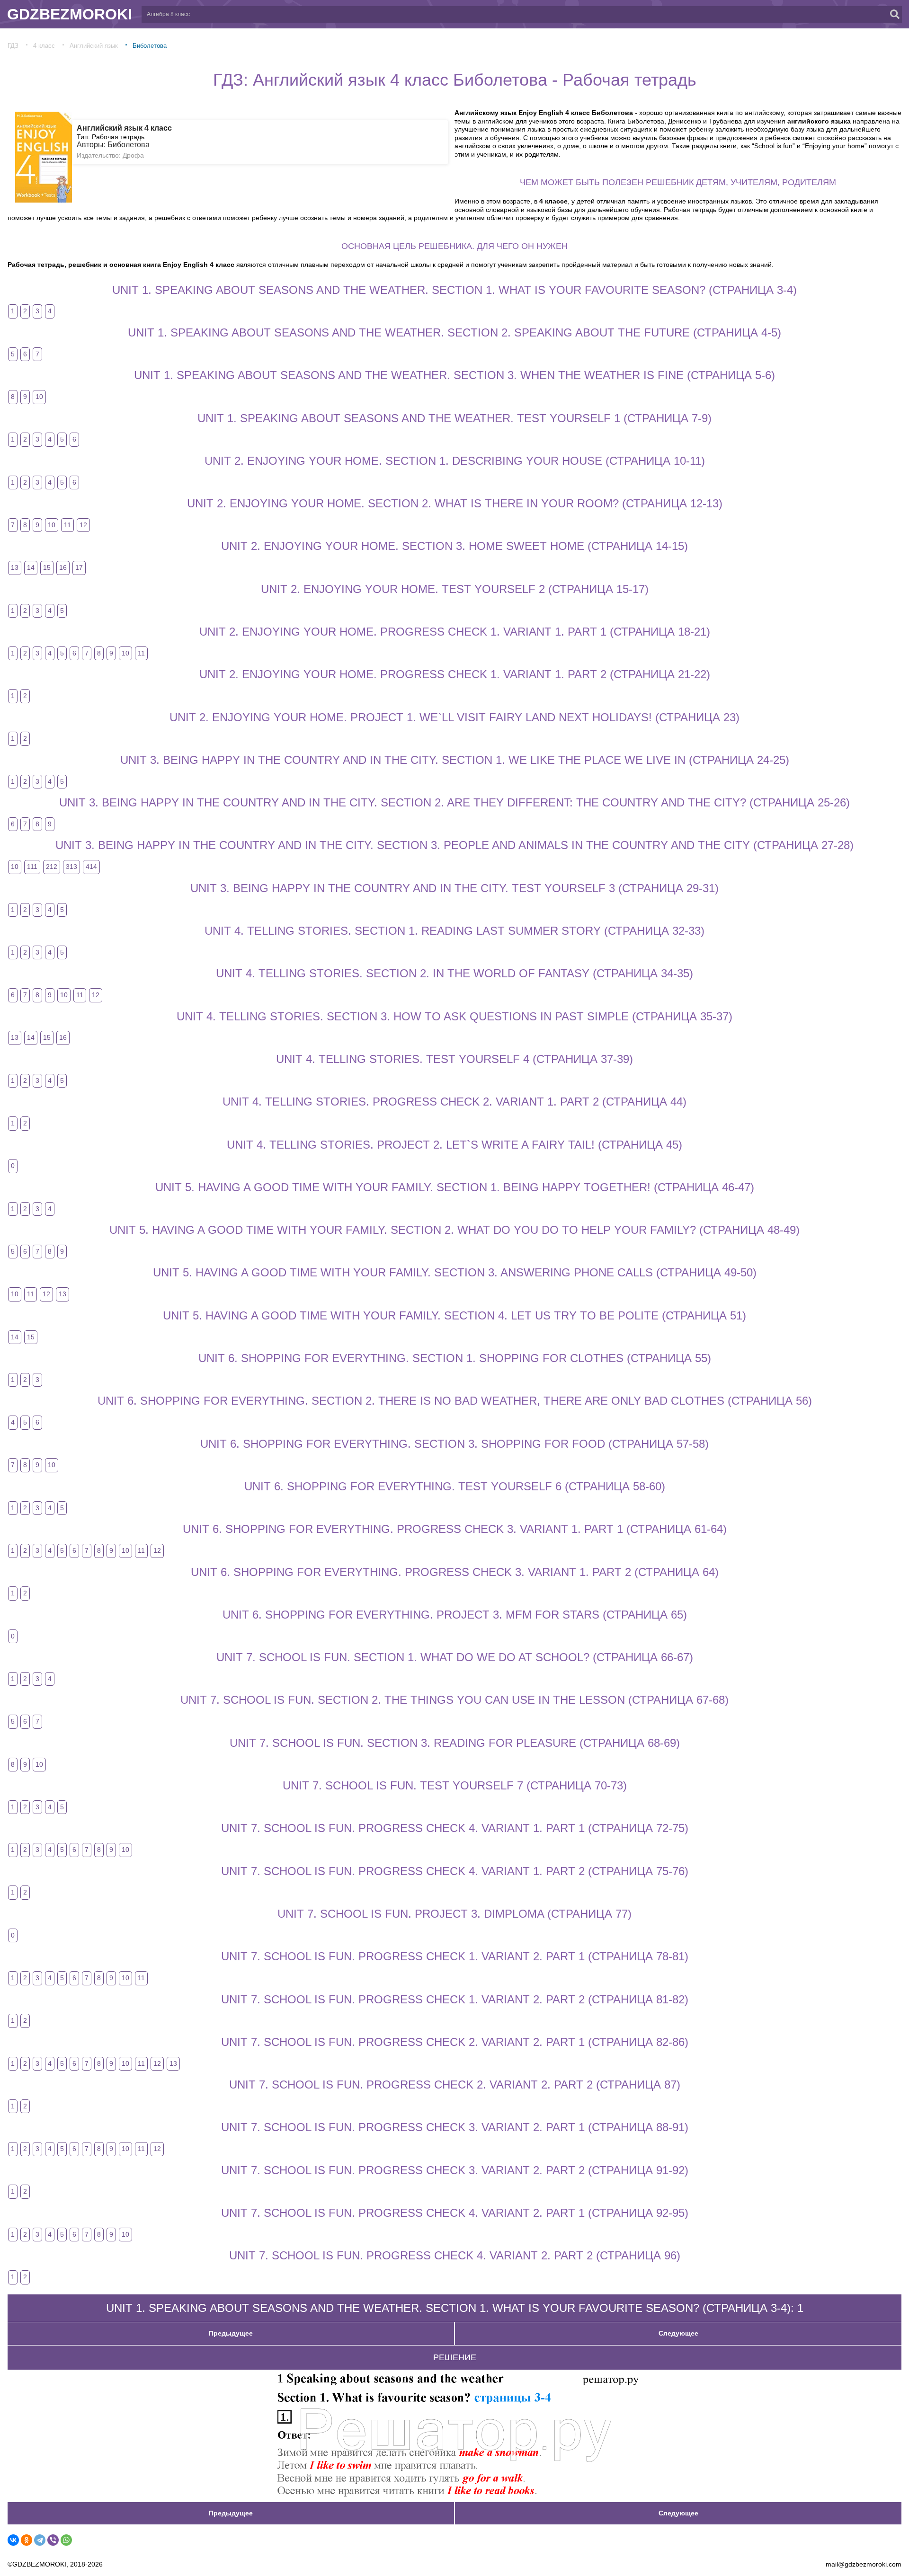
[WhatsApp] (66, 2540)
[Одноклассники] (27, 2540)
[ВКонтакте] (13, 2540)
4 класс (44, 46)
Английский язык (94, 46)
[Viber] (53, 2540)
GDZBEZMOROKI (70, 14)
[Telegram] (40, 2540)
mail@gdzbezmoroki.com (864, 2564)
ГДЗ (13, 46)
